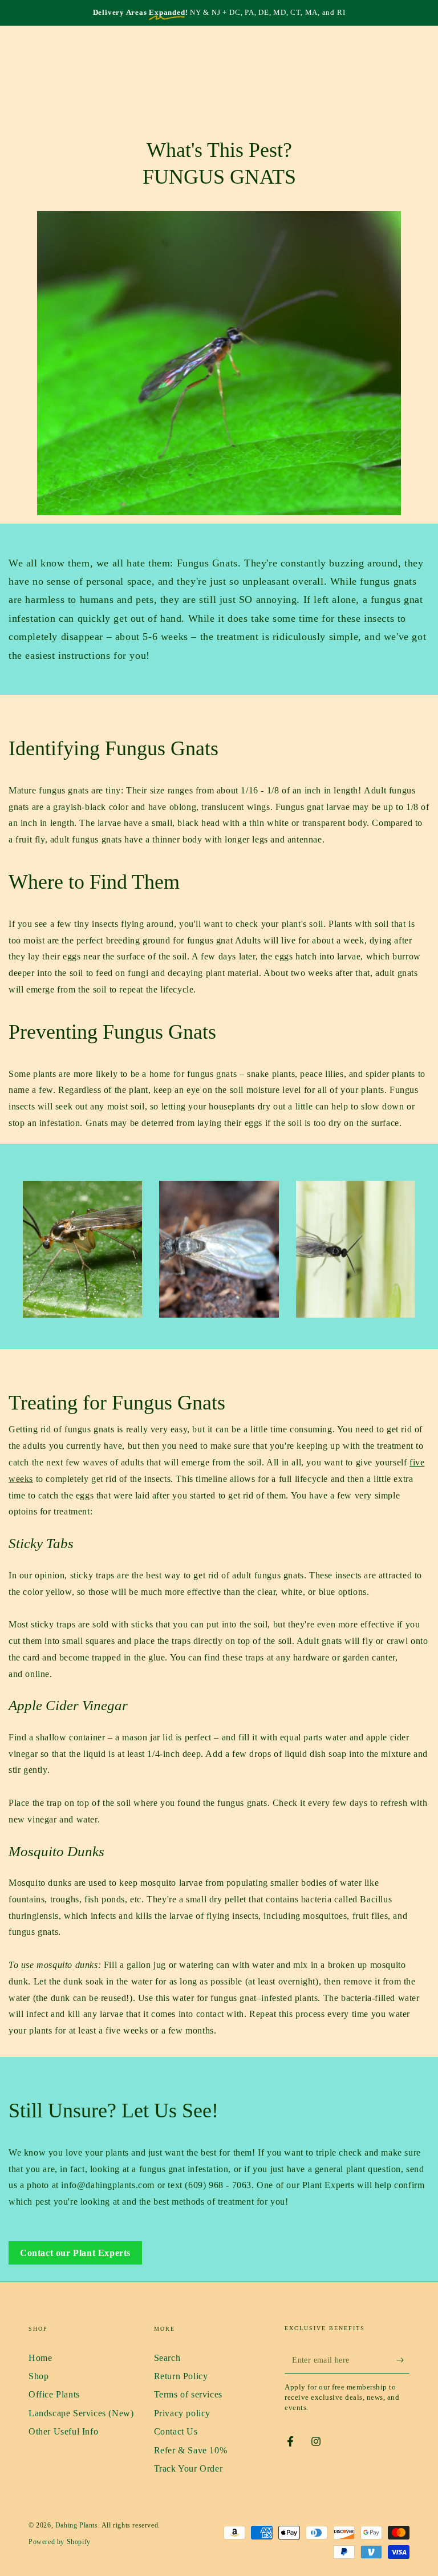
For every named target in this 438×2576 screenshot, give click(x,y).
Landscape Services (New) (81, 2413)
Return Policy (181, 2376)
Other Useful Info (63, 2431)
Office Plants (54, 2394)
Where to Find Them (94, 882)
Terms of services (188, 2394)
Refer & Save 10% (191, 2450)
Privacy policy (182, 2413)
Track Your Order (188, 2468)
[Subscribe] (403, 2360)
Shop (38, 2376)
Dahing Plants (77, 2525)
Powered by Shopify (60, 2542)
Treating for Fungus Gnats (117, 1403)
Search (167, 2358)
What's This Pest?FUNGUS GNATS (219, 163)
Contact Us (176, 2431)
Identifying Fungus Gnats (113, 748)
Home (40, 2358)
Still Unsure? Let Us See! (113, 2111)
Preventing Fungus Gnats (112, 1032)
